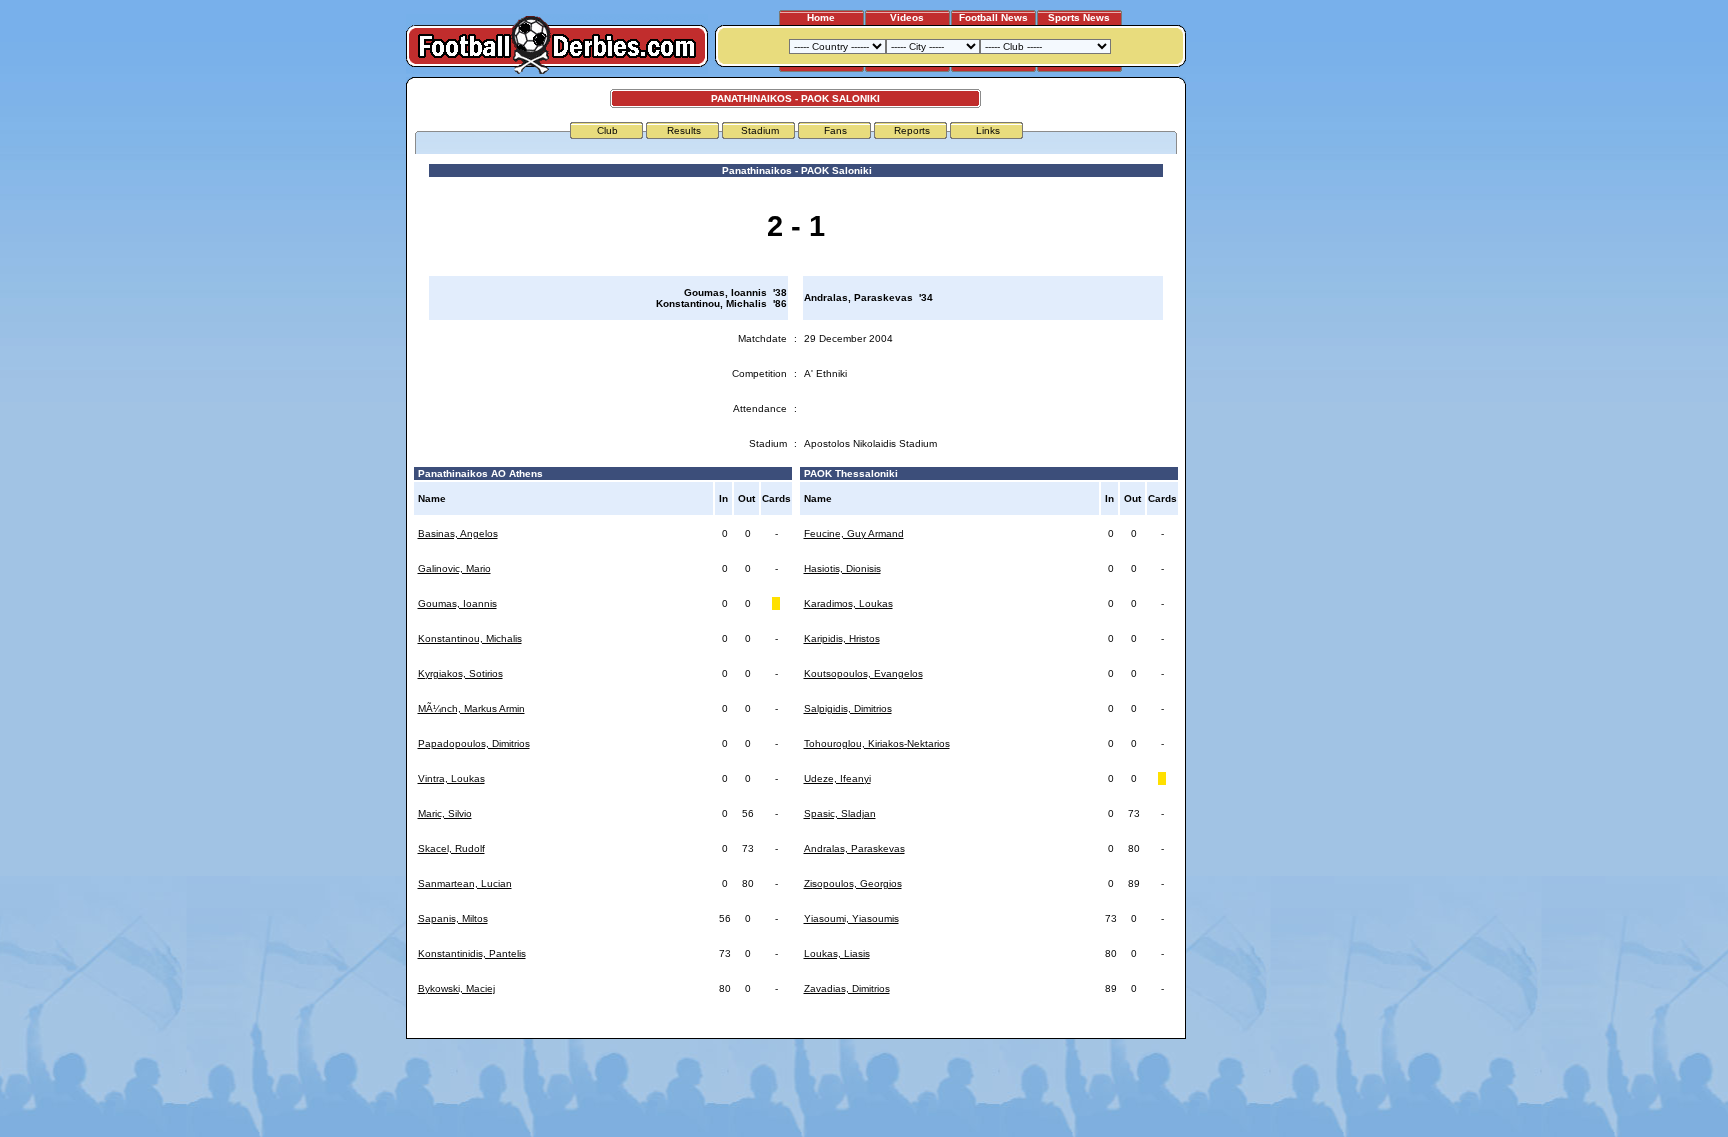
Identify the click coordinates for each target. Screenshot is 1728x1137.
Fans (835, 130)
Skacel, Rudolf (451, 848)
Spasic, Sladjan (840, 813)
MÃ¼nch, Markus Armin (471, 708)
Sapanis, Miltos (453, 918)
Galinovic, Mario (454, 568)
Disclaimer (1042, 1026)
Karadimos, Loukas (848, 603)
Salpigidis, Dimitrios (848, 708)
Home (821, 17)
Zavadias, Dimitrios (847, 988)
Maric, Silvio (445, 813)
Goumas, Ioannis (457, 603)
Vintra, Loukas (451, 778)
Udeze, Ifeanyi (837, 778)
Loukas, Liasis (837, 953)
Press (991, 1026)
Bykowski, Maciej (456, 988)
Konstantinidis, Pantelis (472, 953)
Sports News (1079, 17)
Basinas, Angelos (458, 533)
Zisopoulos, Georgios (853, 883)
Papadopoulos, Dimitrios (474, 743)
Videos (907, 17)
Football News (993, 17)
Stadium (760, 130)
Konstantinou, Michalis (470, 638)
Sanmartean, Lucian (465, 883)
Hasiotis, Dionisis (842, 568)
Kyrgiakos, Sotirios (460, 673)
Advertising (937, 1026)
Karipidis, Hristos (842, 638)
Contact (1151, 1026)
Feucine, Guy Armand (854, 533)
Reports (912, 130)
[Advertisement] (1262, 377)
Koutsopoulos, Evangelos (863, 673)
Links (988, 130)
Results (684, 130)
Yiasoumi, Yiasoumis (851, 918)
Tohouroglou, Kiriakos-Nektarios (877, 743)
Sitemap (1099, 1026)
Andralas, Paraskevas (854, 848)
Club (607, 130)
